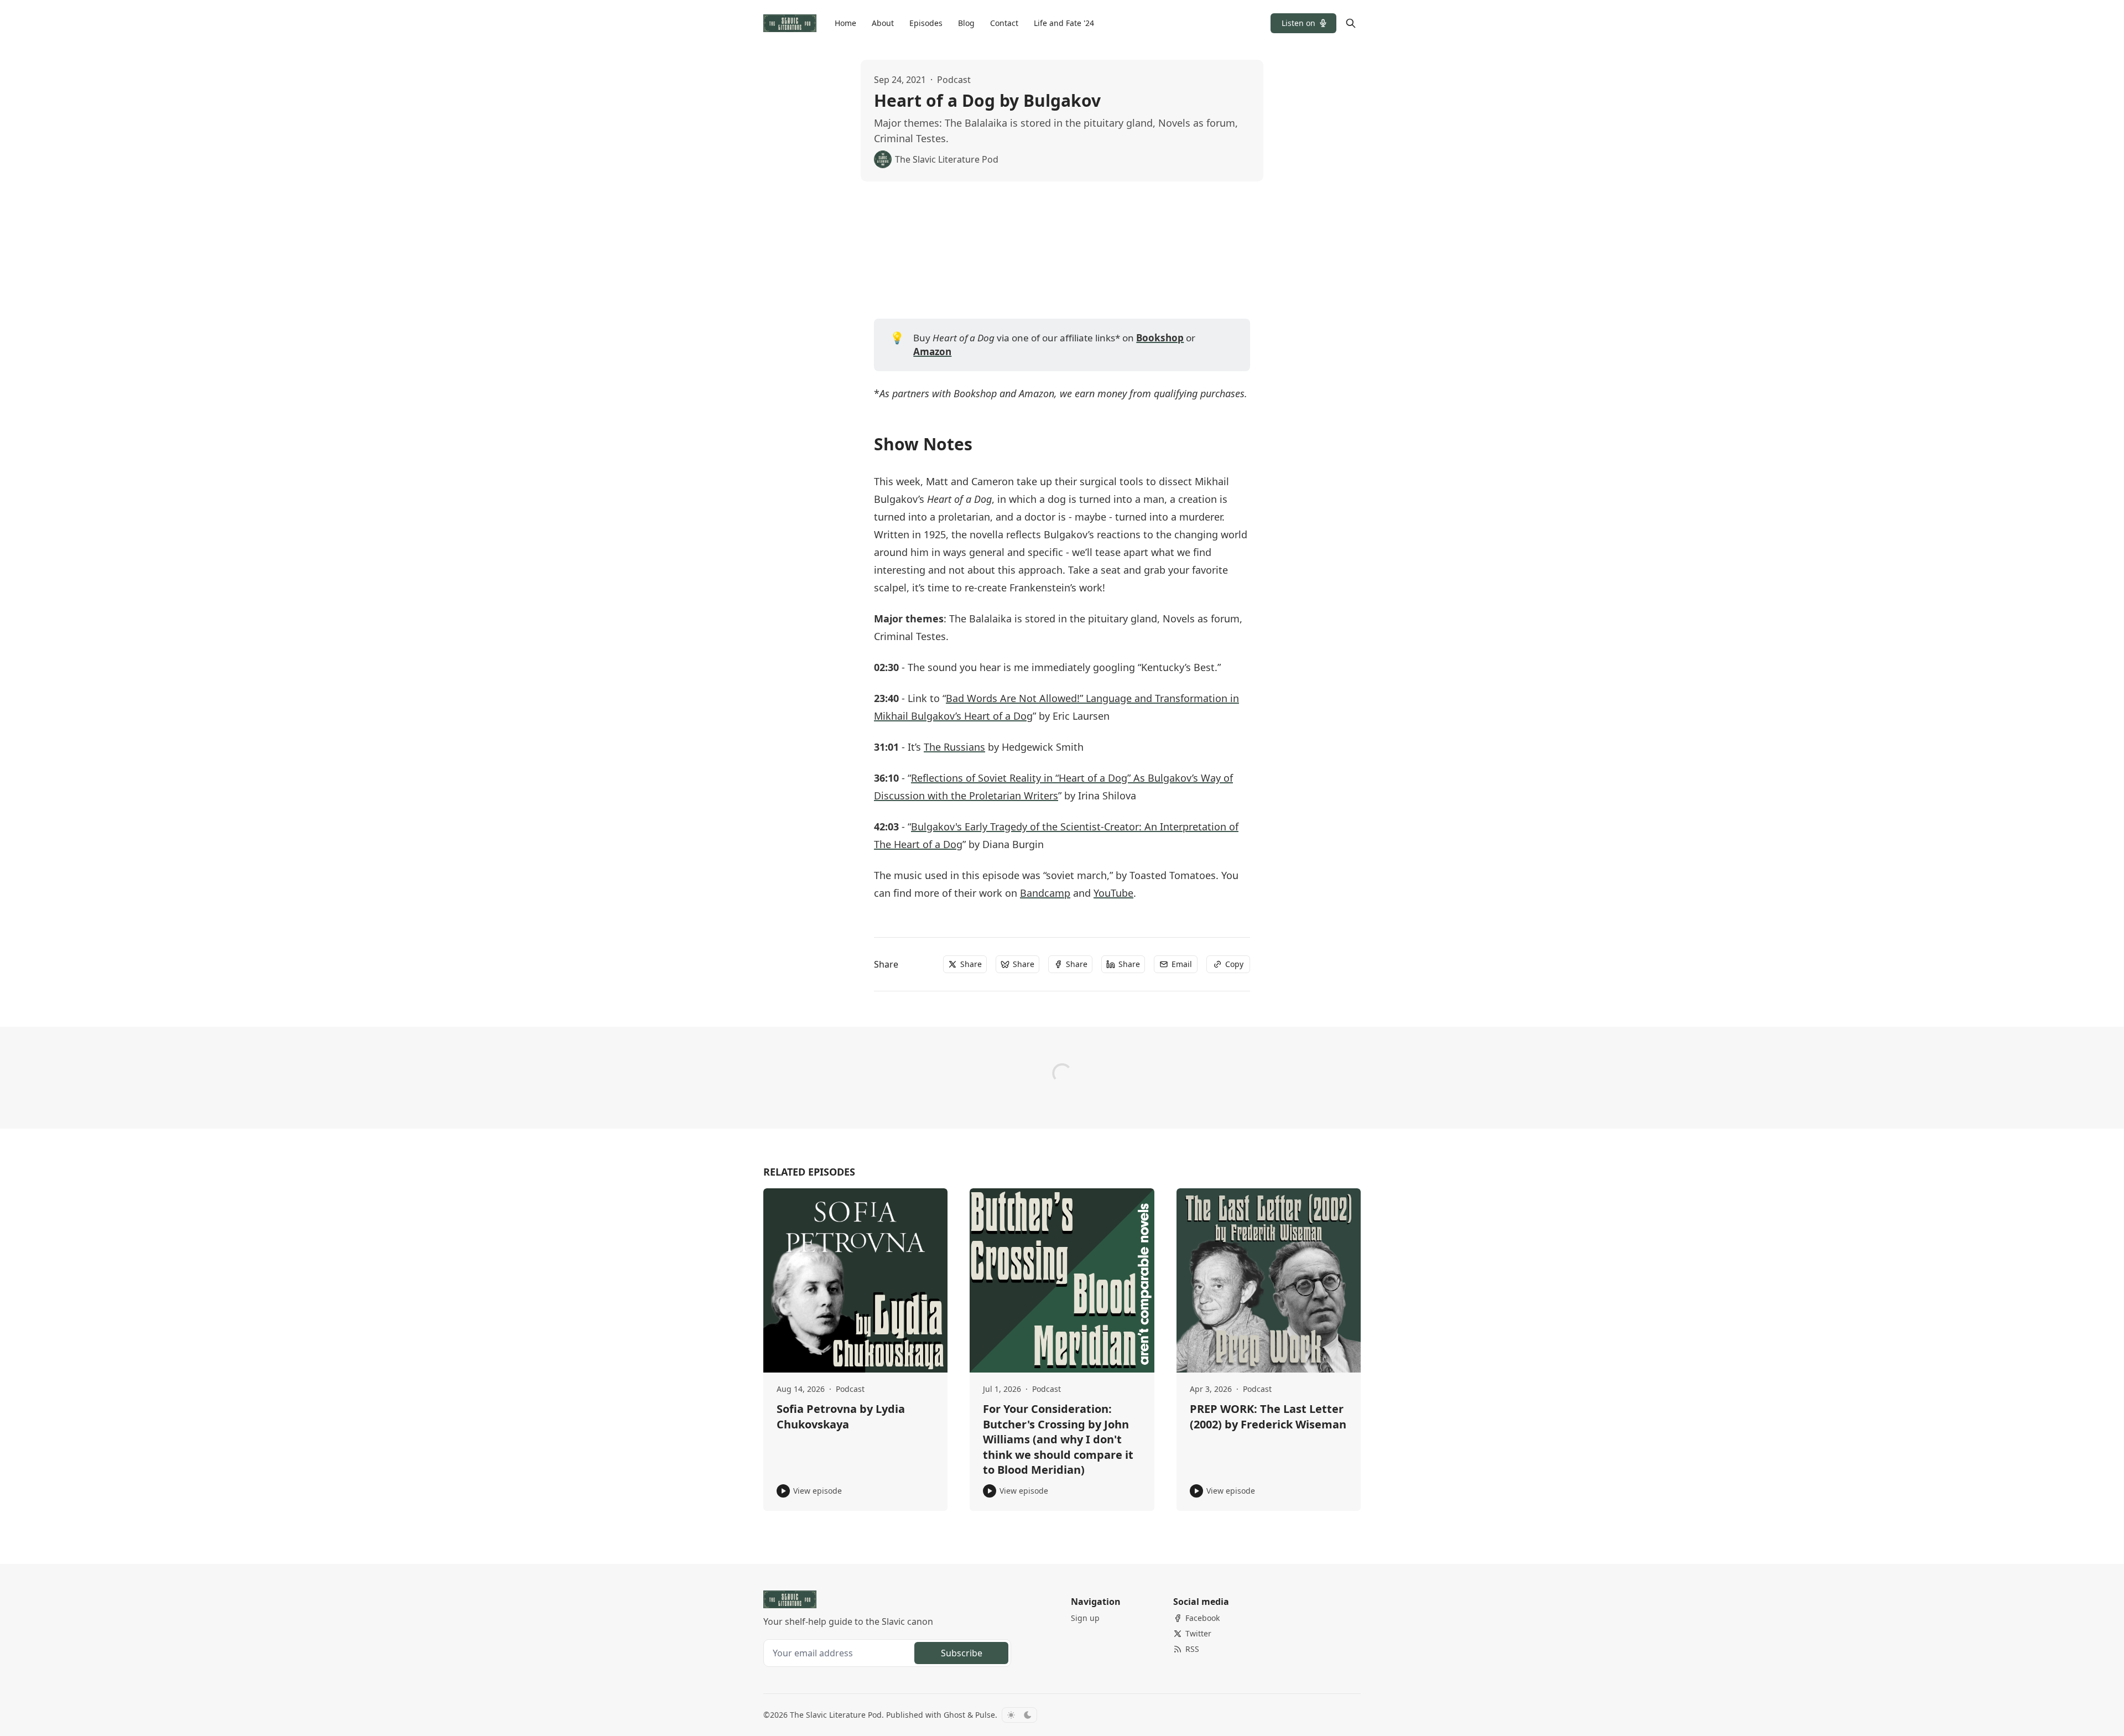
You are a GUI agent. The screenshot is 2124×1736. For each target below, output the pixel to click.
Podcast (954, 80)
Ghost (954, 1715)
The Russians (954, 747)
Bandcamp (1045, 893)
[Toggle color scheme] (1019, 1715)
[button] (1303, 23)
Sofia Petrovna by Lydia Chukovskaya (841, 1417)
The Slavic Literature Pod (836, 1715)
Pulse (985, 1715)
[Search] (1351, 23)
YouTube (1113, 893)
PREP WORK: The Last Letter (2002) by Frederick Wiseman (1268, 1417)
